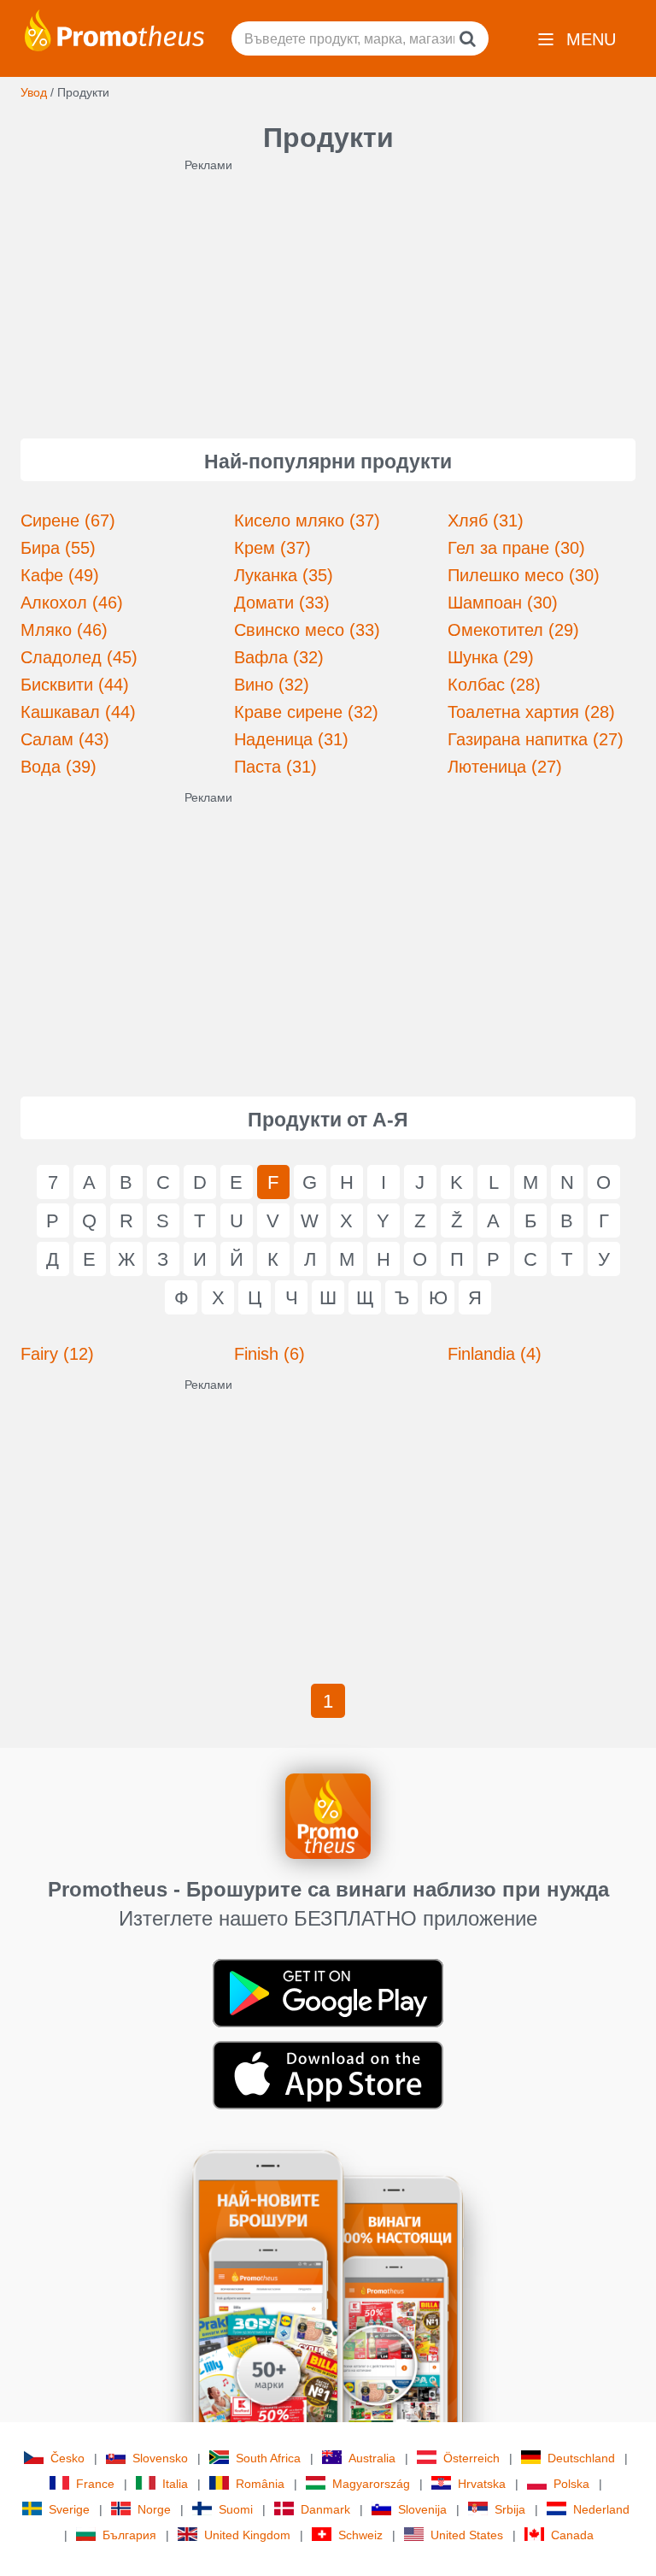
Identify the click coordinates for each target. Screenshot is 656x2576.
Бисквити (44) (75, 685)
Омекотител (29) (513, 630)
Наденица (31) (291, 739)
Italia (175, 2484)
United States (467, 2535)
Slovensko (160, 2458)
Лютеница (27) (505, 767)
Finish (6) (269, 1354)
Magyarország (371, 2484)
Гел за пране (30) (516, 548)
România (260, 2484)
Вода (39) (59, 767)
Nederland (601, 2509)
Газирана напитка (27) (536, 739)
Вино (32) (272, 685)
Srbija (510, 2509)
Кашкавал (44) (78, 712)
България (129, 2535)
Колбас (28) (494, 685)
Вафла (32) (279, 657)
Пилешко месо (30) (524, 575)
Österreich (471, 2458)
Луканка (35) (284, 575)
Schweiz (360, 2535)
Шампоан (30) (503, 603)
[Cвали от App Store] (328, 2074)
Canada (572, 2535)
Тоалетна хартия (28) (531, 712)
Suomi (236, 2509)
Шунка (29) (491, 657)
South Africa (268, 2458)
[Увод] (114, 29)
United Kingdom (247, 2535)
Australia (372, 2458)
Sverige (69, 2509)
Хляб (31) (486, 520)
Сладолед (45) (79, 657)
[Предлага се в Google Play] (328, 1992)
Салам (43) (65, 739)
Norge (154, 2509)
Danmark (325, 2509)
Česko (67, 2458)
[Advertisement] (328, 293)
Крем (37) (272, 548)
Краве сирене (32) (306, 712)
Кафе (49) (60, 575)
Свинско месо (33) (307, 630)
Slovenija (422, 2509)
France (95, 2484)
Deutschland (581, 2458)
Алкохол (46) (72, 603)
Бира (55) (58, 548)
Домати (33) (282, 603)
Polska (571, 2484)
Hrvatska (482, 2484)
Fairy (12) (57, 1354)
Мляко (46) (64, 630)
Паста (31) (275, 767)
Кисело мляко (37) (307, 520)
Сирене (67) (68, 520)
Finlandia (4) (495, 1354)
